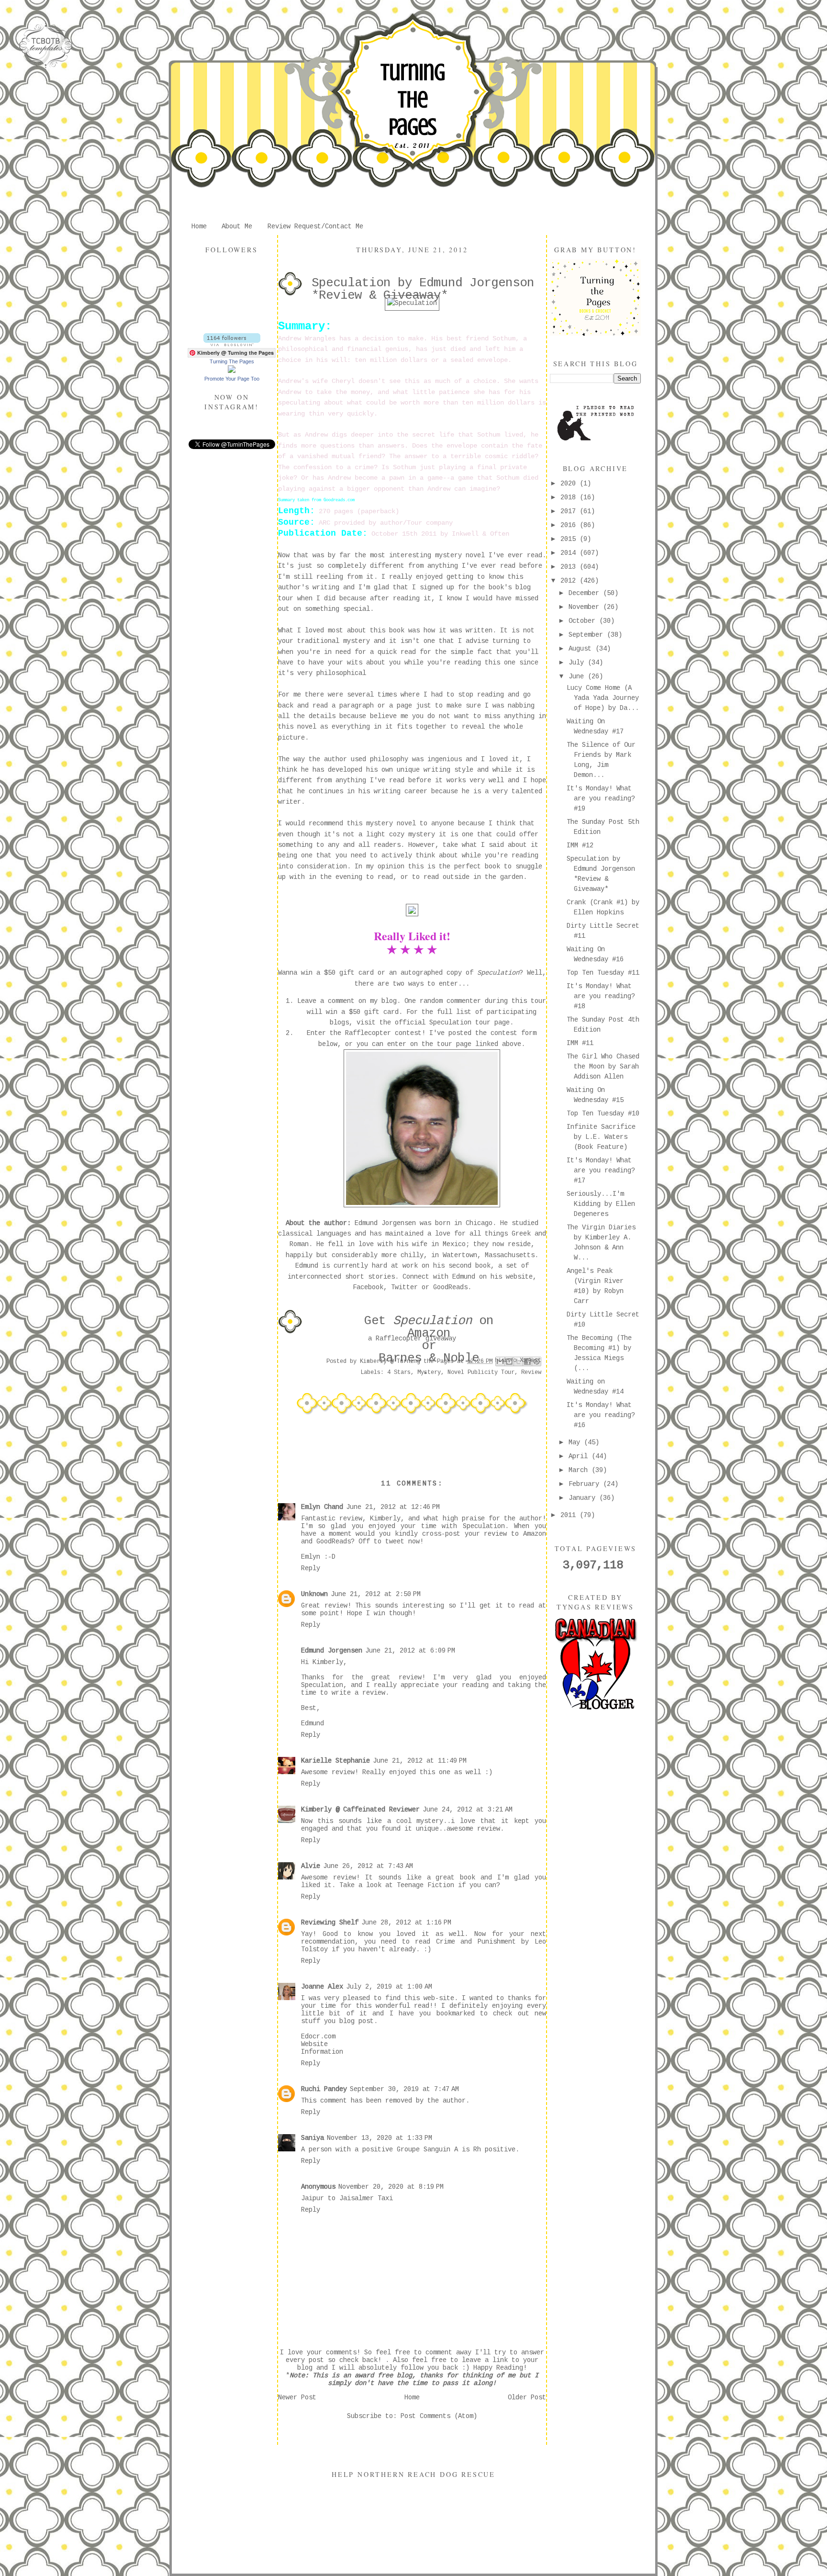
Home (199, 226)
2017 (570, 511)
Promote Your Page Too (232, 379)
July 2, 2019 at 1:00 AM (389, 1987)
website (519, 1277)
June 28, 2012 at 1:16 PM (406, 1923)
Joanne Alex (322, 1987)
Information (322, 2052)
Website (314, 2044)
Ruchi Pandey (324, 2089)
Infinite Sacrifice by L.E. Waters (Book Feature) (601, 1137)
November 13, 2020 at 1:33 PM (380, 2138)
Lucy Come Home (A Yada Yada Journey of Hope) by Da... (603, 698)
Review (531, 1372)
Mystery (429, 1372)
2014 (570, 553)
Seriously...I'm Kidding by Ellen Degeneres (601, 1204)
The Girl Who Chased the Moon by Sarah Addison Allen (603, 1067)
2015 (570, 539)
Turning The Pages (413, 100)
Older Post (527, 2397)
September (588, 635)
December (586, 593)
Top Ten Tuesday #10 (603, 1114)
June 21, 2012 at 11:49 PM (420, 1761)
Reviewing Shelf (330, 1923)
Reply (311, 1568)
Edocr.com (318, 2036)
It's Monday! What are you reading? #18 (601, 996)
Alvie (311, 1866)
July (578, 663)
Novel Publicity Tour (481, 1372)
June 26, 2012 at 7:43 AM (368, 1866)
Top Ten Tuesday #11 (603, 973)
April (580, 1456)
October (584, 621)
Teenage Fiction (425, 1885)
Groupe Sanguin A (427, 2149)
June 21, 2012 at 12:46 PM (393, 1507)
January (584, 1498)
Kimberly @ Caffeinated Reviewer (360, 1810)
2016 (570, 525)
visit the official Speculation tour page (433, 1023)
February (586, 1484)
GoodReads (450, 1287)
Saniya (313, 2138)
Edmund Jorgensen (332, 1651)
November (586, 607)
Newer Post (297, 2397)
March (580, 1470)
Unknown (314, 1594)
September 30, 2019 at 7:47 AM (404, 2089)
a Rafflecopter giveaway (412, 1339)
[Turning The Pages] (232, 371)
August (582, 649)
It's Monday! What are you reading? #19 (601, 799)
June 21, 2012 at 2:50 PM (376, 1594)
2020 (570, 484)
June (578, 676)
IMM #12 (580, 845)
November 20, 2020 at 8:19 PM (391, 2187)
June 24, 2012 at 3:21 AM (468, 1810)
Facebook (368, 1287)
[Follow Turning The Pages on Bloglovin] (232, 344)
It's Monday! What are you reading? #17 (601, 1170)
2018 (570, 497)
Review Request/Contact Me (315, 226)
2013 (570, 567)
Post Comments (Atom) (439, 2416)
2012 (570, 581)
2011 (570, 1515)
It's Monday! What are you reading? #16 (601, 1415)
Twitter (404, 1287)
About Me (237, 226)
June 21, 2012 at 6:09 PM (410, 1651)
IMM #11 (580, 1043)
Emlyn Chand (322, 1507)
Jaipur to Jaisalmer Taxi (347, 2198)
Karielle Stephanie (335, 1761)
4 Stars (399, 1372)
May (576, 1442)
